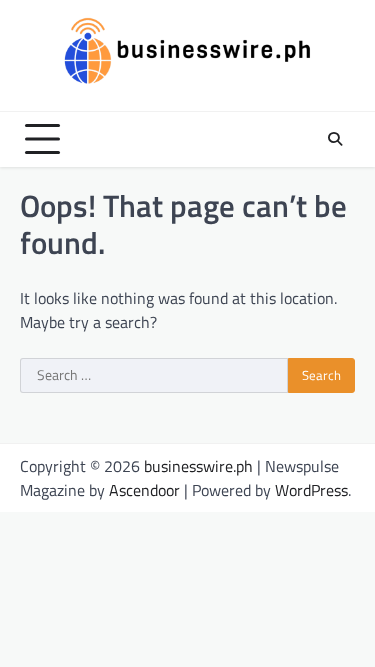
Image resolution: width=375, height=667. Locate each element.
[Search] (335, 139)
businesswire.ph (198, 466)
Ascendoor (144, 490)
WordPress (311, 490)
